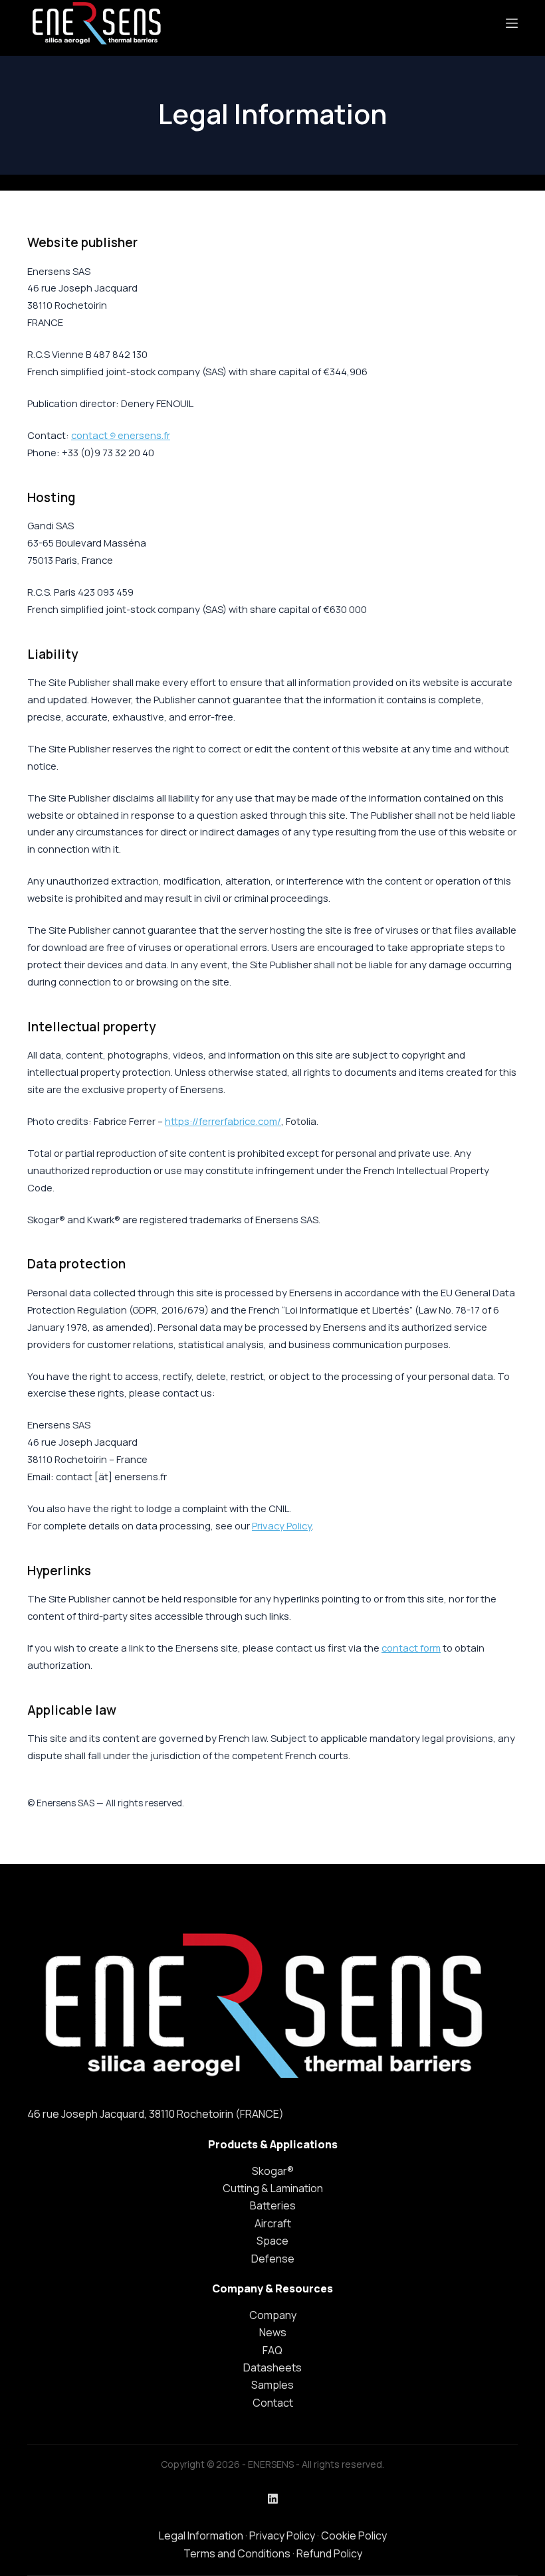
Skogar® (273, 2171)
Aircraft (273, 2223)
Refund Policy (329, 2553)
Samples (272, 2385)
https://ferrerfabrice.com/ (223, 1121)
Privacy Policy (282, 1525)
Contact (273, 2403)
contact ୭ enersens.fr (121, 435)
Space (272, 2241)
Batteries (273, 2205)
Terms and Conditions (237, 2553)
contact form (411, 1648)
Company (273, 2315)
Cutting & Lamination (273, 2188)
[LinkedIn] (273, 2499)
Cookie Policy (354, 2535)
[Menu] (512, 23)
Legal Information (201, 2535)
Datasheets (272, 2367)
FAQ (272, 2350)
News (273, 2332)
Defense (273, 2259)
